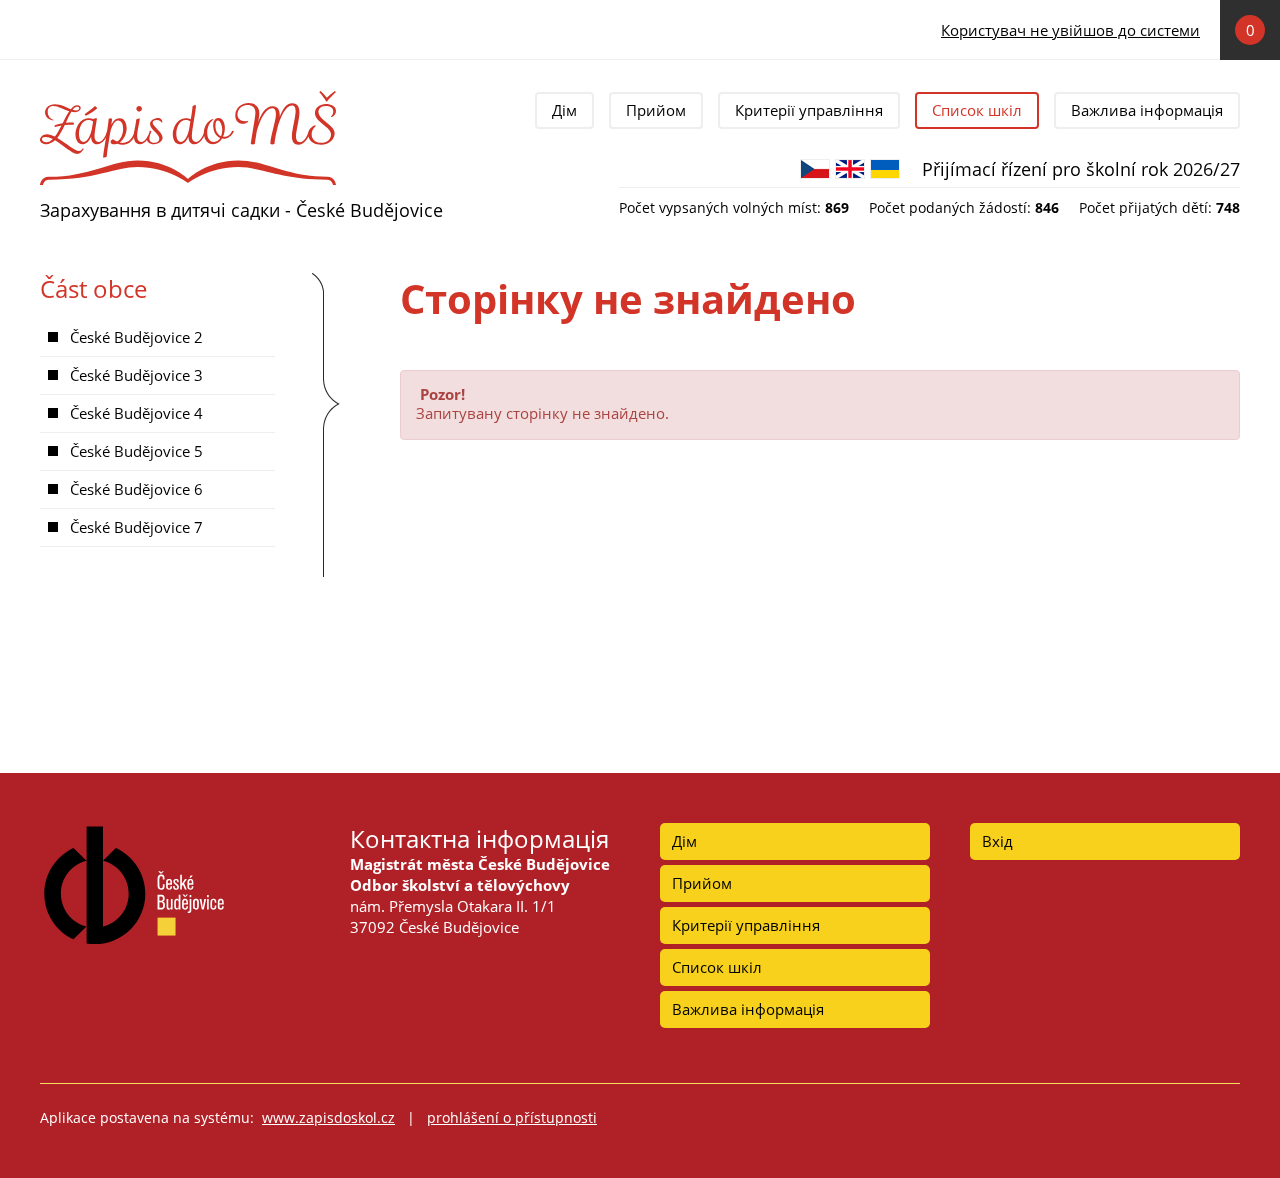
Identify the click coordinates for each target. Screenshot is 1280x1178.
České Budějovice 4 (136, 413)
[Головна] (188, 98)
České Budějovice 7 (136, 527)
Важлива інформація (1147, 110)
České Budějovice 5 (136, 451)
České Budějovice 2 (136, 337)
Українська (885, 169)
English (850, 169)
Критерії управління (809, 110)
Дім (564, 110)
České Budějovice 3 (136, 375)
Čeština (815, 169)
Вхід (997, 841)
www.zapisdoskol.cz (328, 1118)
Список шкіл (977, 110)
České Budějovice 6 (136, 489)
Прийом (656, 110)
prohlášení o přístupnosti (512, 1118)
